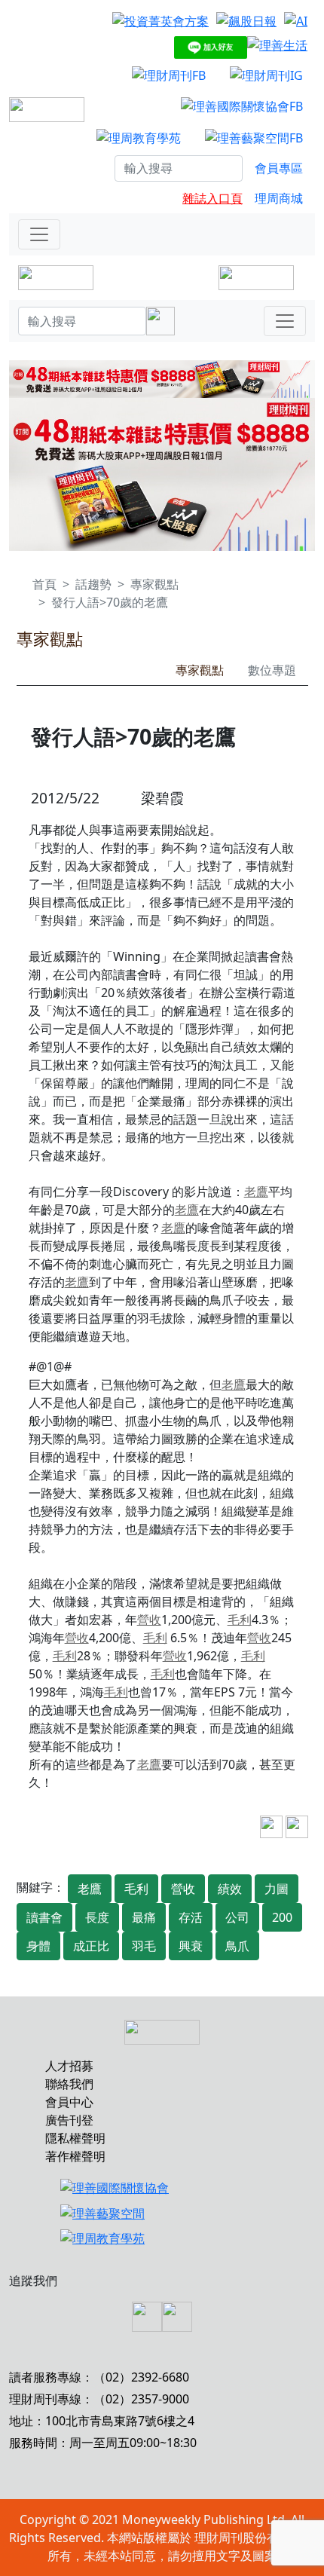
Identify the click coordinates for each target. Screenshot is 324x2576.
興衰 (191, 1946)
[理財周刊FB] (169, 75)
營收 (149, 1620)
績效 (230, 1889)
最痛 (144, 1917)
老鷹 (256, 1192)
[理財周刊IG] (266, 75)
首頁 (44, 584)
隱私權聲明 (75, 2138)
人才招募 (69, 2066)
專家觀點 (154, 584)
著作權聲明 (75, 2156)
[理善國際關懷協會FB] (242, 106)
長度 (97, 1917)
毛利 (240, 1620)
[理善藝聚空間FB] (254, 137)
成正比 (91, 1946)
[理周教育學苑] (139, 137)
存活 (191, 1917)
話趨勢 (93, 584)
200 (282, 1917)
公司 (237, 1917)
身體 (38, 1946)
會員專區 (279, 168)
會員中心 (69, 2102)
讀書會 (44, 1917)
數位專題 (272, 670)
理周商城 (279, 198)
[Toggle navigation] (39, 234)
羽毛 (144, 1946)
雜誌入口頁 (212, 198)
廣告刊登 (69, 2120)
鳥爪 (237, 1946)
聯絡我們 (69, 2084)
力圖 (277, 1889)
